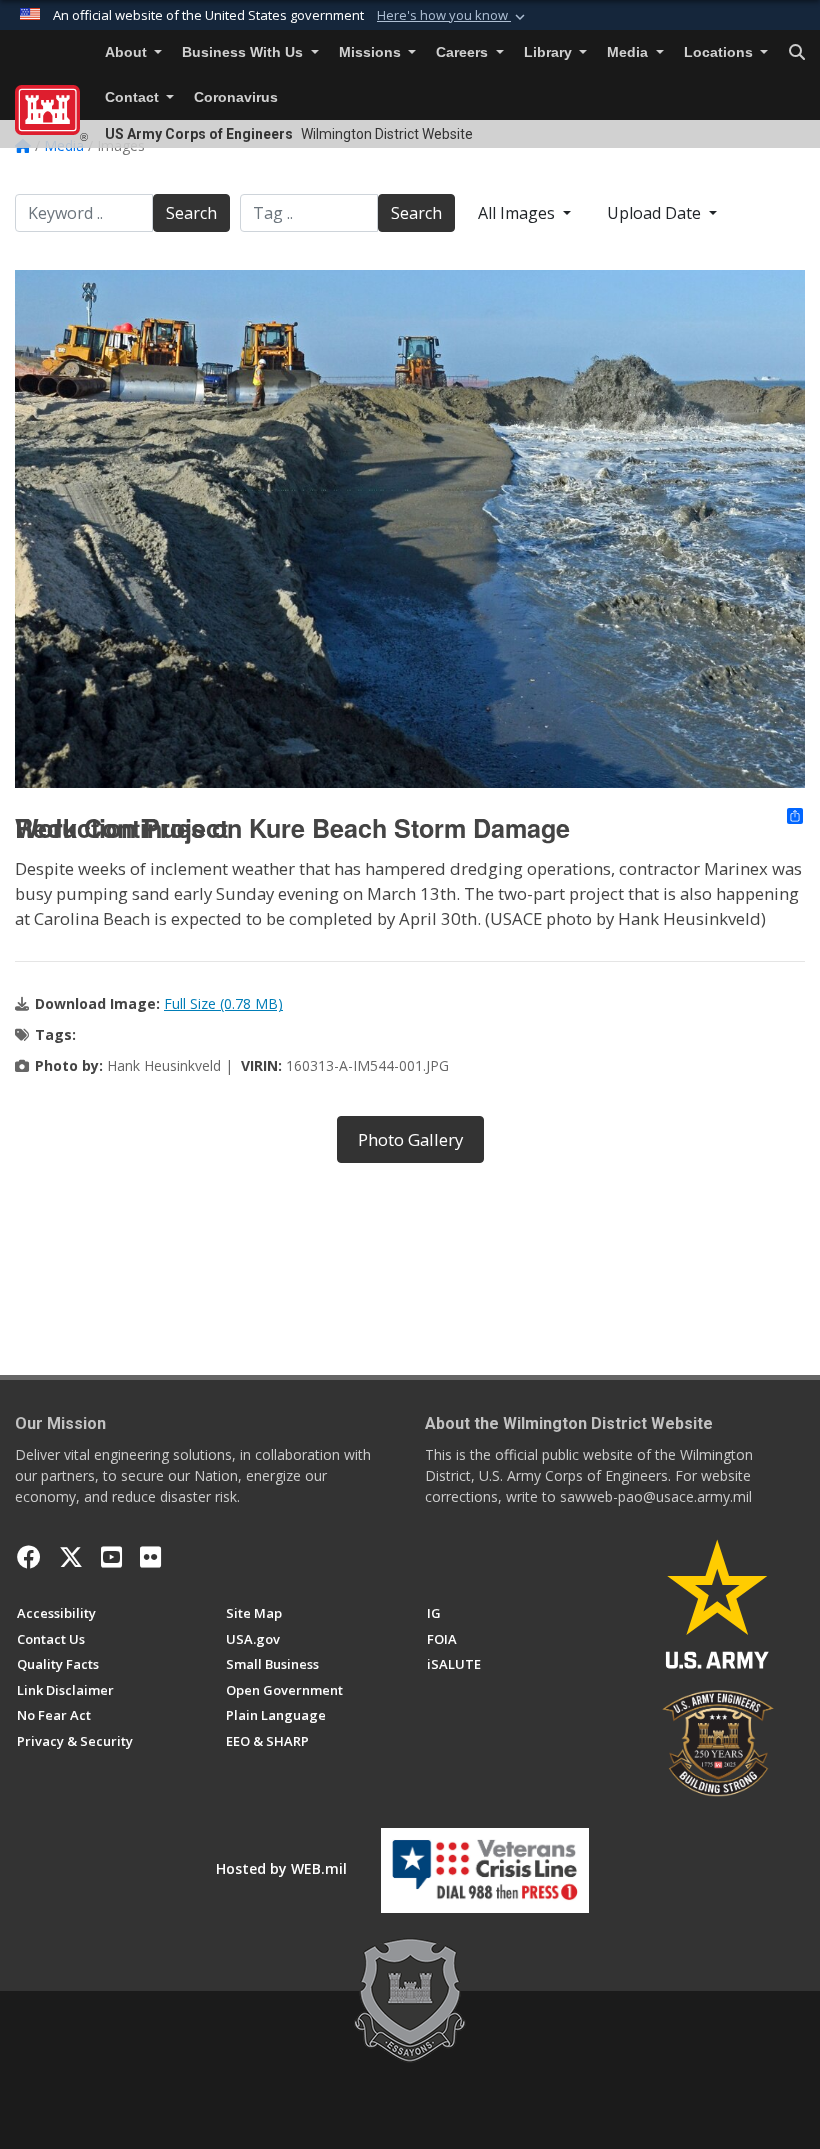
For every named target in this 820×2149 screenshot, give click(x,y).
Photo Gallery (410, 1139)
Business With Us (244, 52)
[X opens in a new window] (71, 1557)
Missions (372, 52)
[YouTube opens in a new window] (111, 1557)
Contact (134, 97)
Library (550, 52)
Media (629, 52)
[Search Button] (797, 53)
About (128, 52)
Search (191, 213)
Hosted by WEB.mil (281, 1868)
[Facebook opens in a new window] (29, 1557)
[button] (453, 16)
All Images (518, 213)
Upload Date (656, 213)
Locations (720, 52)
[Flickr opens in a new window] (150, 1557)
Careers (464, 52)
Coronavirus (236, 97)
